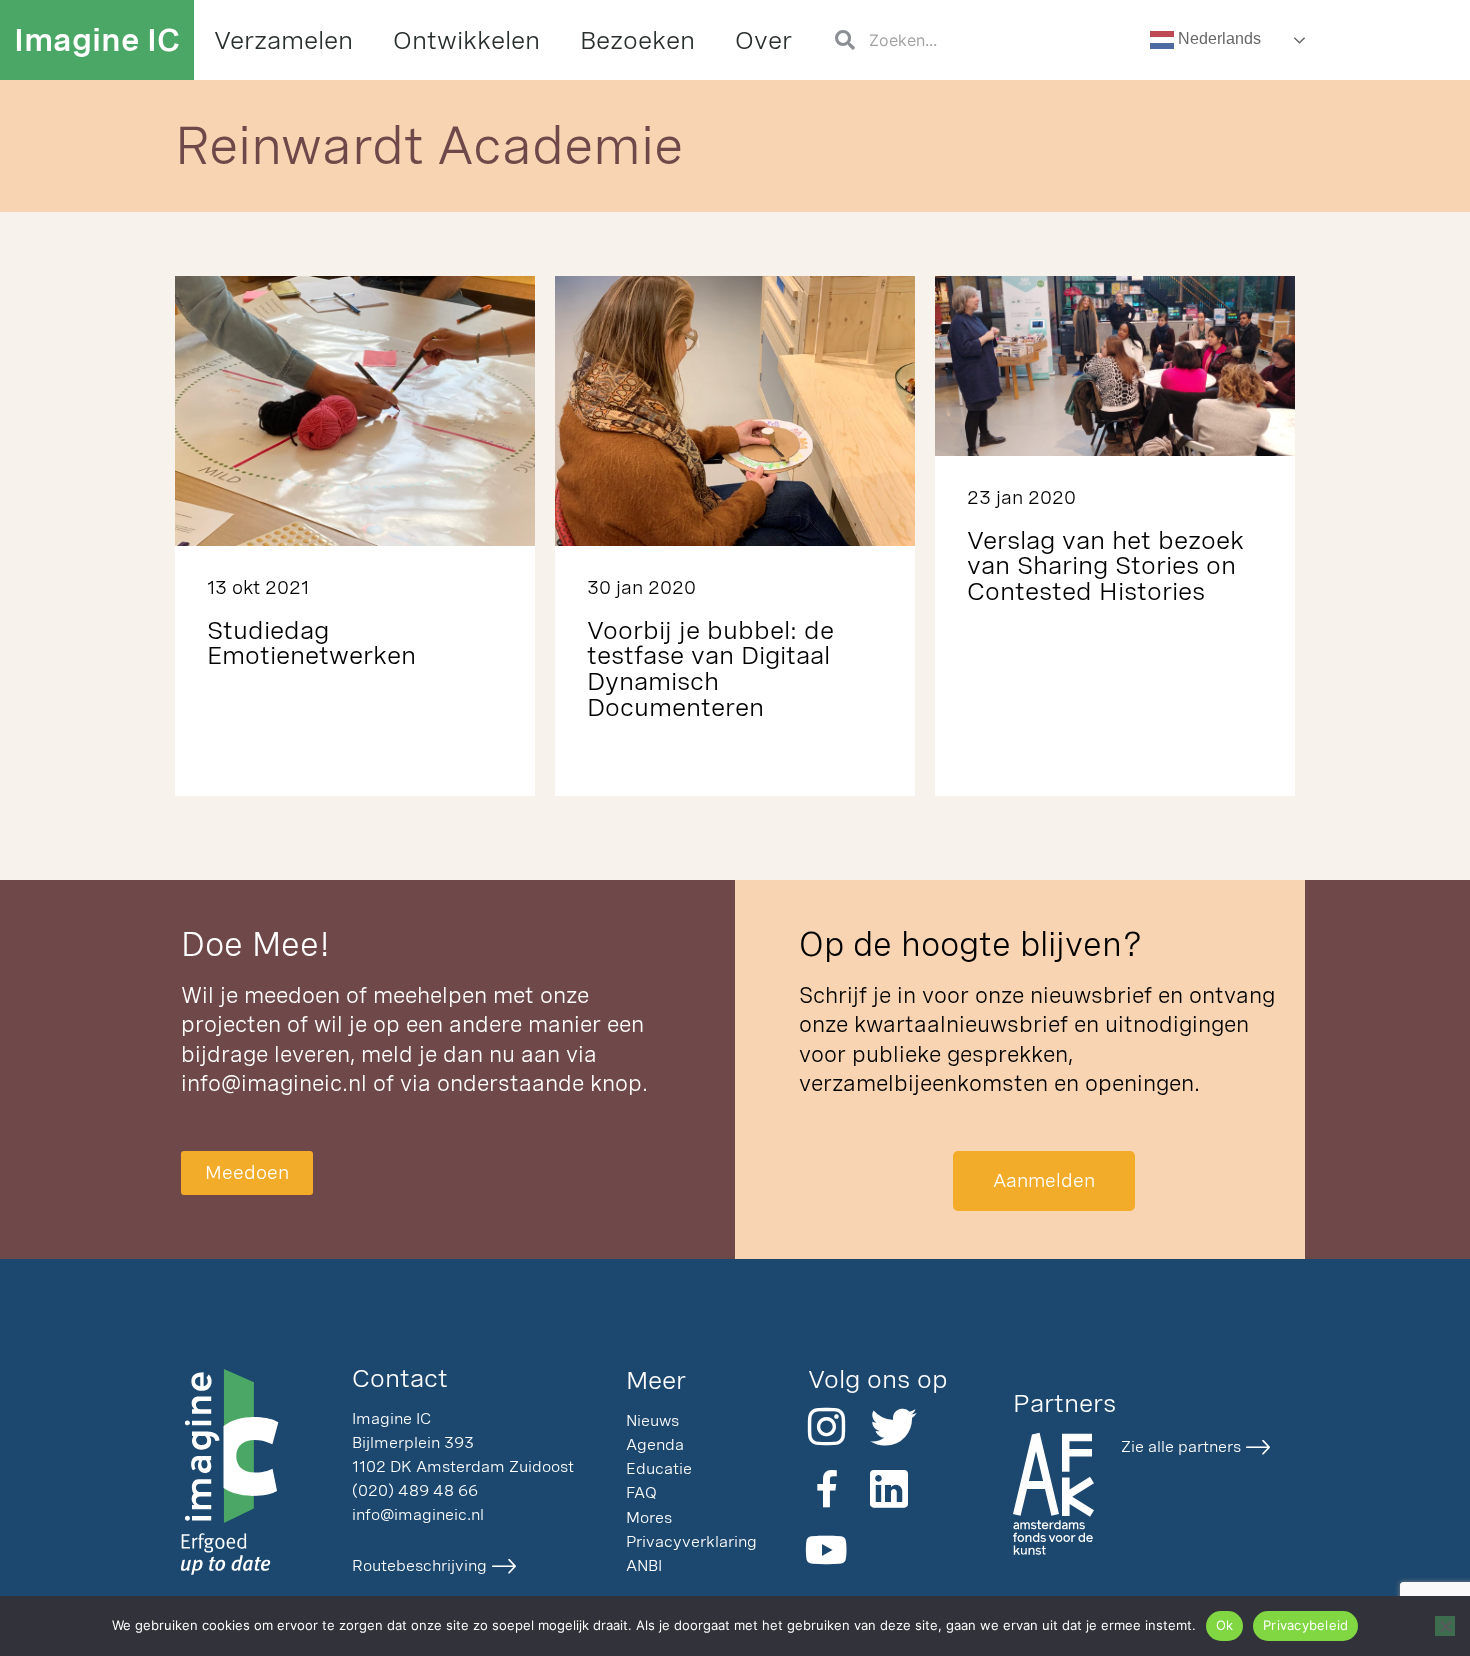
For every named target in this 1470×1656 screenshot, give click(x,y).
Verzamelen (283, 39)
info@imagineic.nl (274, 1083)
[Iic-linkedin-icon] (889, 1489)
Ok (1225, 1625)
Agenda (655, 1444)
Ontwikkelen (466, 39)
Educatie (659, 1468)
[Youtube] (827, 1550)
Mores (649, 1517)
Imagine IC (97, 39)
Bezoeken (637, 39)
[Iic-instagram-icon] (827, 1427)
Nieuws (652, 1420)
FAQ (641, 1492)
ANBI (644, 1565)
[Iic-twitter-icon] (889, 1427)
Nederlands (1217, 38)
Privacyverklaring (691, 1541)
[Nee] (1445, 1626)
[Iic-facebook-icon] (827, 1489)
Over (763, 39)
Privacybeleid (1305, 1625)
